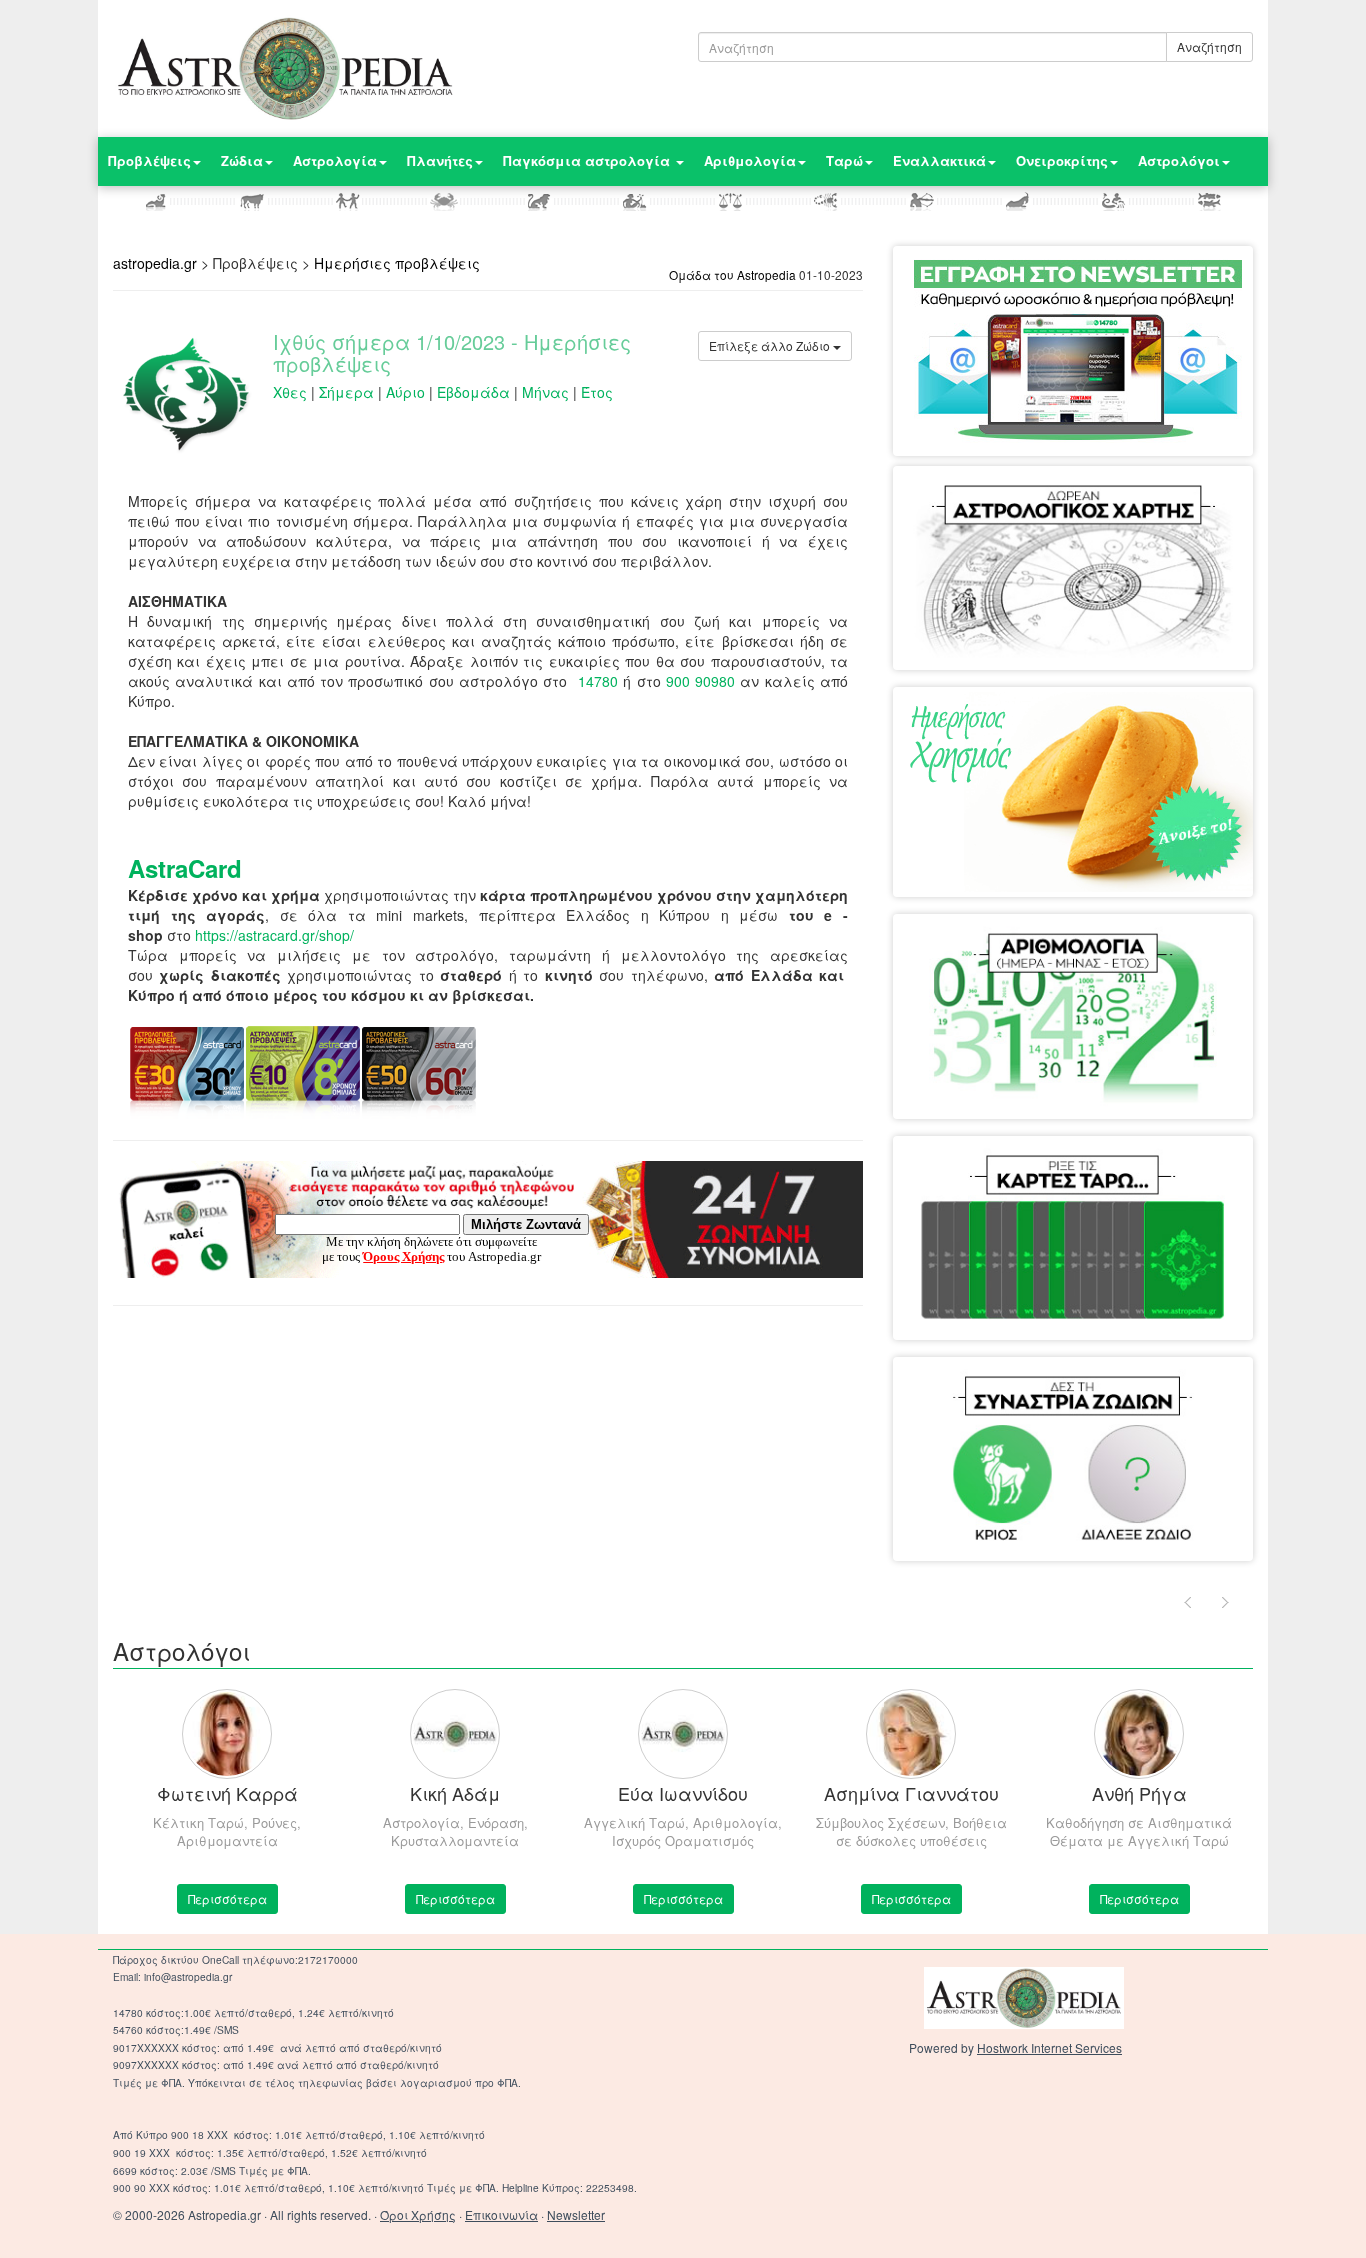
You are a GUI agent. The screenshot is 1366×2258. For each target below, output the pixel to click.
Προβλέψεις (149, 160)
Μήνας (545, 392)
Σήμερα (346, 392)
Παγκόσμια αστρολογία (588, 160)
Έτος (597, 392)
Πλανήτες (440, 160)
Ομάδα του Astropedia (732, 274)
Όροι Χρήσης (418, 2214)
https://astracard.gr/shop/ (274, 935)
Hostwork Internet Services (1049, 2047)
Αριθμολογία (750, 160)
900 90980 (700, 681)
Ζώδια (242, 160)
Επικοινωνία (501, 2214)
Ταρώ (844, 160)
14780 (598, 681)
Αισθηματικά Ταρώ (993, 1175)
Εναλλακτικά (939, 160)
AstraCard (185, 868)
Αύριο (405, 392)
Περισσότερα (227, 1898)
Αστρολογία (335, 160)
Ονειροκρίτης (1062, 160)
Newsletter (576, 2214)
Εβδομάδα (473, 392)
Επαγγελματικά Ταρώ (1142, 1175)
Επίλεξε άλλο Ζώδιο (771, 345)
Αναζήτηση (1209, 46)
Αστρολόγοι (1179, 160)
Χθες (290, 392)
